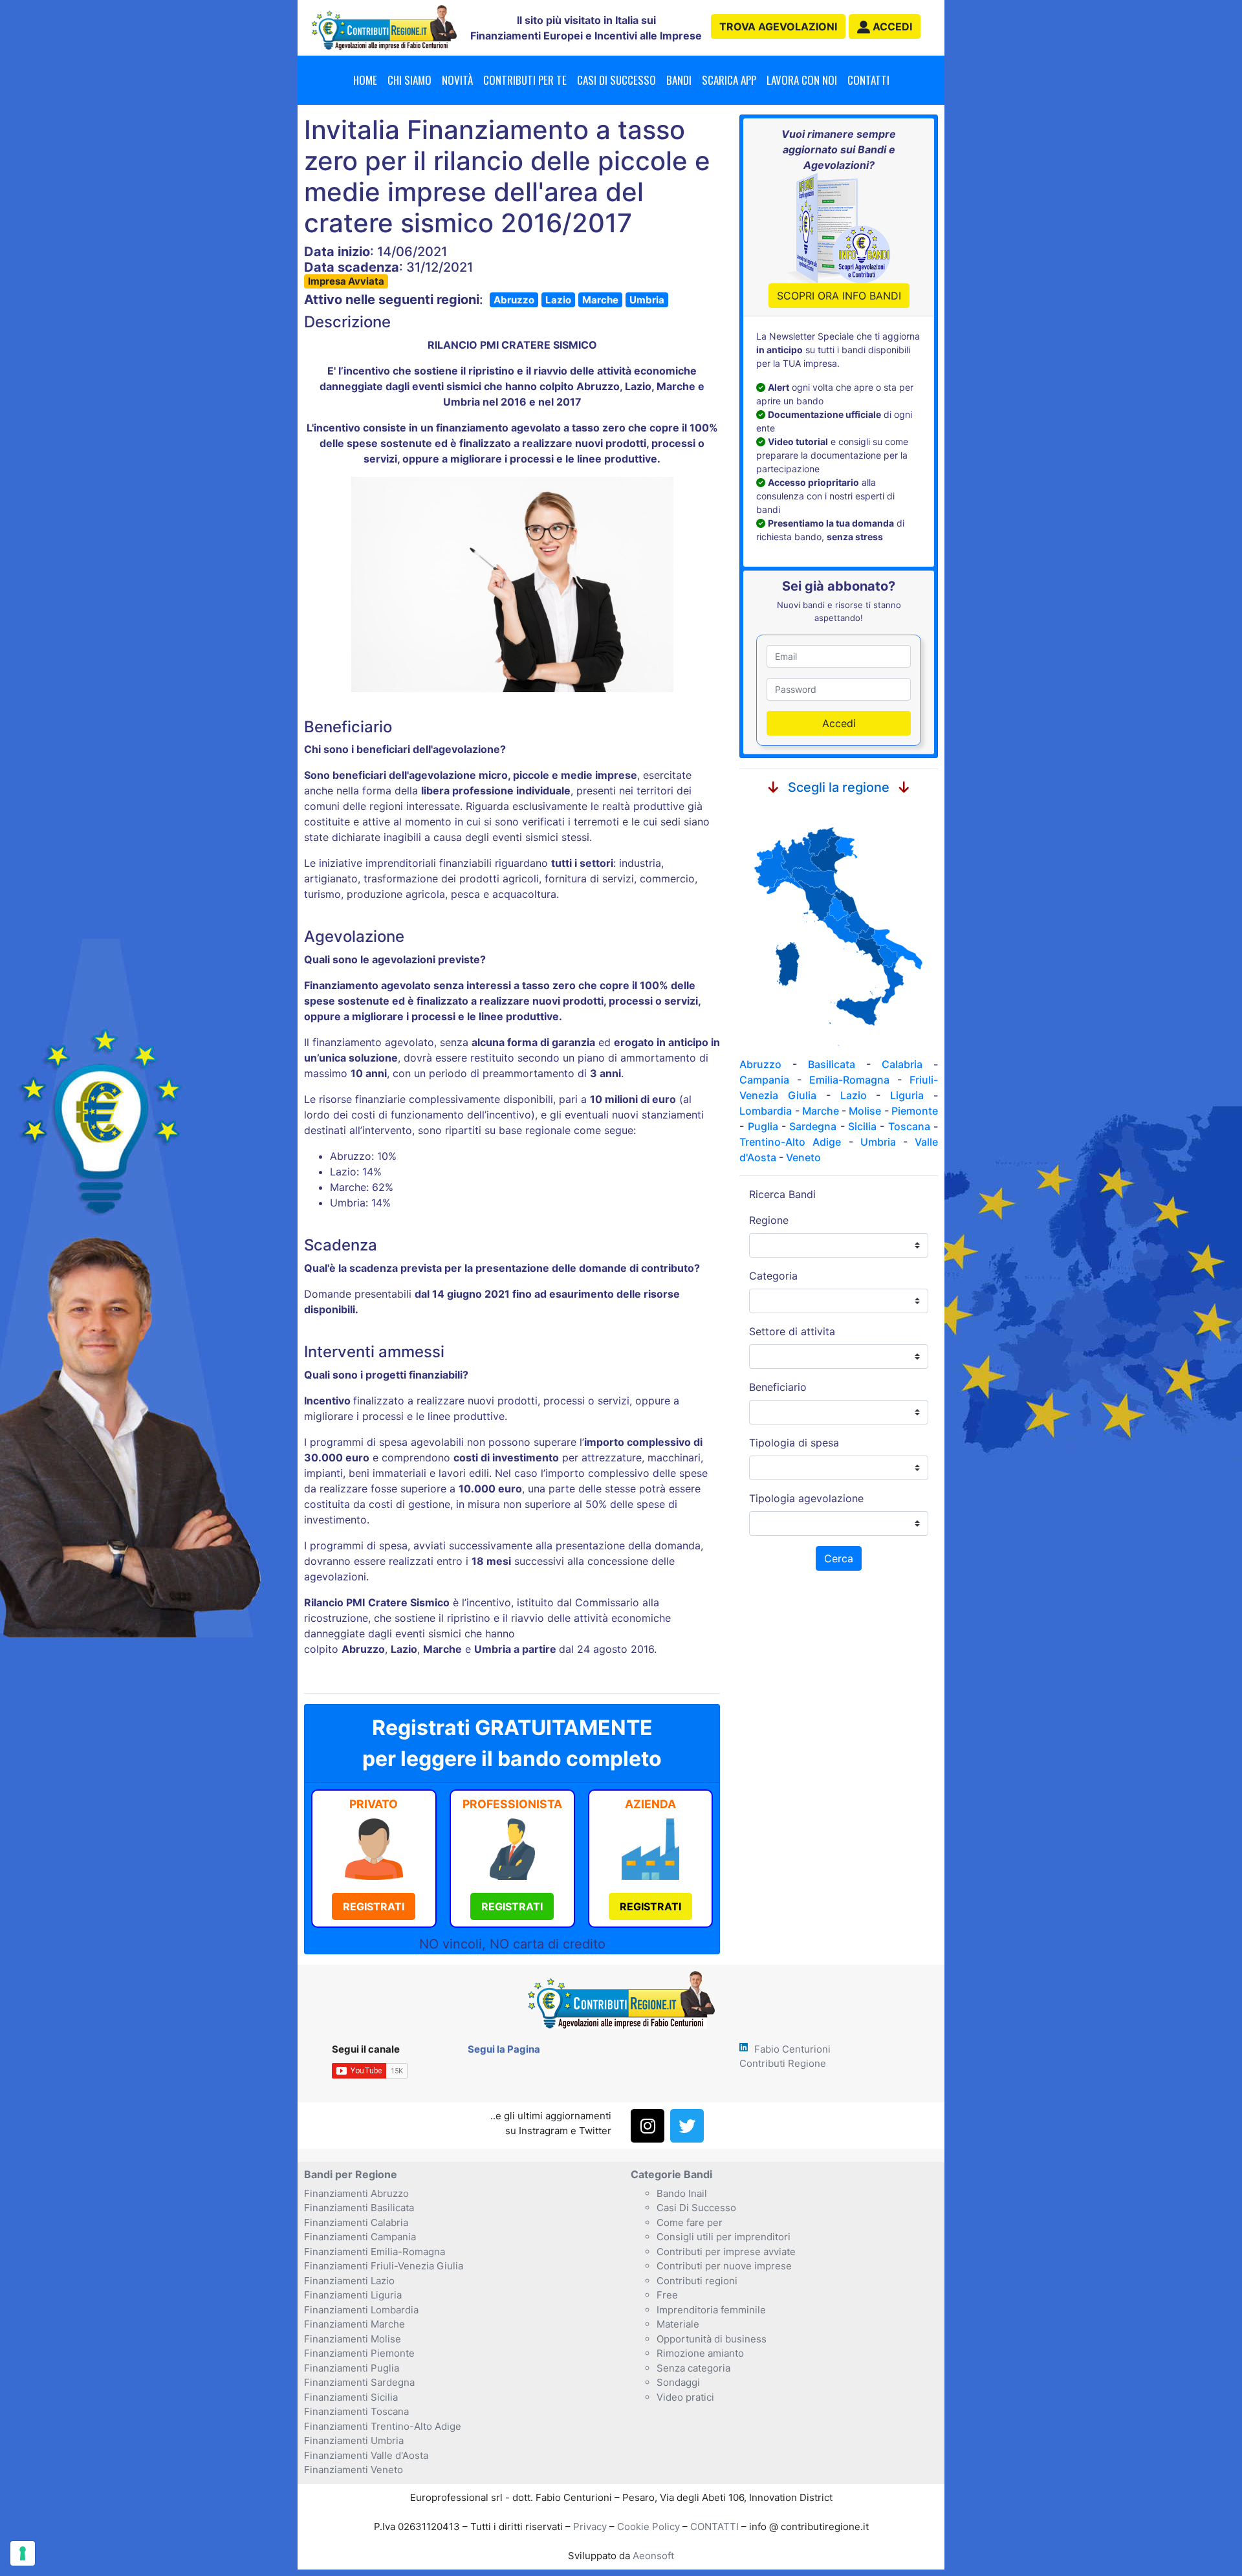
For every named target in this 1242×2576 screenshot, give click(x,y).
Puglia (763, 1126)
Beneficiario (778, 1387)
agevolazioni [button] (778, 27)
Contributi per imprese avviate (726, 2252)
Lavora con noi (802, 80)
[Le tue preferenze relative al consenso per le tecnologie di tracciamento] (23, 2553)
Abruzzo (514, 300)
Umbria (647, 300)
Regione (769, 1220)
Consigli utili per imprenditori (724, 2237)
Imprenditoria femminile (711, 2310)
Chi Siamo (409, 80)
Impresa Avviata (346, 281)
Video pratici (685, 2397)
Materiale (678, 2324)
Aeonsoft (653, 2556)
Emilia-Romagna (849, 1080)
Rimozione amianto (700, 2353)
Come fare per (690, 2222)
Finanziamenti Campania (360, 2237)
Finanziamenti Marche (354, 2324)
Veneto (803, 1157)
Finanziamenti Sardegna (359, 2382)
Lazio (558, 300)
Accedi (839, 723)
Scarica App (729, 80)
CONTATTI (714, 2527)
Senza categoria (693, 2368)
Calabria (902, 1064)
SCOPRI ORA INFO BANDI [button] (839, 296)
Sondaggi (678, 2382)
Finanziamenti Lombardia (361, 2310)
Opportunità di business (712, 2339)
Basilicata (832, 1064)
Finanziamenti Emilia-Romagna (375, 2252)
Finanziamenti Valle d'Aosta (366, 2455)
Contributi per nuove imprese (724, 2266)
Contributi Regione (783, 2063)
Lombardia (766, 1111)
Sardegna (813, 1126)
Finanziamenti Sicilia (351, 2397)
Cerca (839, 1558)
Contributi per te (525, 80)
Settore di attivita (792, 1331)
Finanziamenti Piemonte (359, 2353)
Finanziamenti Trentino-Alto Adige (383, 2426)
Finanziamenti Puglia (352, 2368)
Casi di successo (616, 80)
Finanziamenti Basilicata (359, 2208)
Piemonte (915, 1111)
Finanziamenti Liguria (353, 2295)
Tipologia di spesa (794, 1443)
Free (667, 2295)
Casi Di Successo (696, 2208)
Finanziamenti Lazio (349, 2281)
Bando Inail (682, 2193)
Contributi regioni (697, 2281)
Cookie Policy (648, 2527)
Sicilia (862, 1126)
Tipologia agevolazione (806, 1498)
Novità (457, 80)
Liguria (907, 1095)
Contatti (868, 80)
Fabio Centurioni (792, 2049)
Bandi (679, 80)
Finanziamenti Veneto (354, 2470)
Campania (764, 1080)
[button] (885, 27)
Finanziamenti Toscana (356, 2411)
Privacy (590, 2527)
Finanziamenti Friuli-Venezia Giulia (384, 2266)
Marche (600, 300)
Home (365, 80)
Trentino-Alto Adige (790, 1142)
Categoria (773, 1276)
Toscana (909, 1126)
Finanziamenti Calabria (356, 2222)
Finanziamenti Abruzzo (356, 2193)
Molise (865, 1111)
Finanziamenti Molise (353, 2339)
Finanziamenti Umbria (354, 2440)
